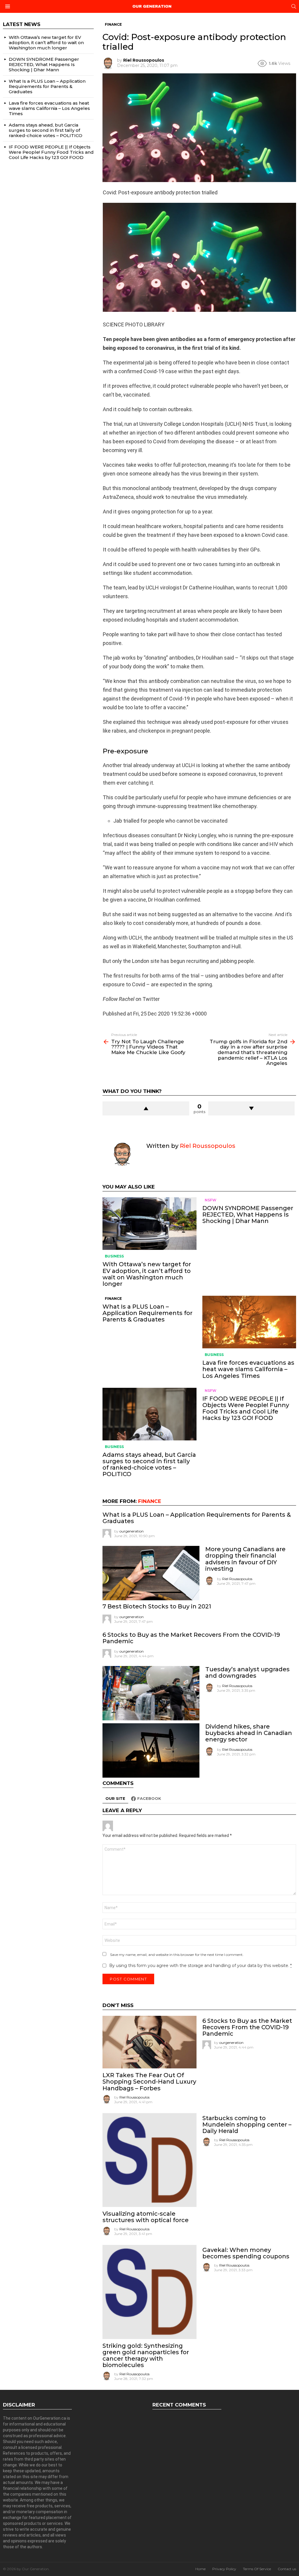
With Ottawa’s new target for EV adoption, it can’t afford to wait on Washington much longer (147, 1274)
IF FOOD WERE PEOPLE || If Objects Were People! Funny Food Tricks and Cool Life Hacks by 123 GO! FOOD (246, 1408)
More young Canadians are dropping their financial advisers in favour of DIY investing (245, 1559)
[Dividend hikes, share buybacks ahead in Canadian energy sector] (151, 1750)
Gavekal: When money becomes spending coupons (246, 2253)
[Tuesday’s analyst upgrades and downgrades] (151, 1693)
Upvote (146, 1108)
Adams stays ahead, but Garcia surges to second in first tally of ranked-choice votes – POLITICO (149, 1464)
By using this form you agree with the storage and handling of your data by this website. (200, 1966)
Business (114, 1256)
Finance (113, 1299)
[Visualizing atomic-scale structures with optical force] (149, 2160)
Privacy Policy (224, 2569)
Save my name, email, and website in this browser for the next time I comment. (177, 1955)
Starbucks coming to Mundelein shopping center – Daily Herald (247, 2125)
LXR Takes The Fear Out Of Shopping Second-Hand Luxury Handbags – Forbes (149, 2082)
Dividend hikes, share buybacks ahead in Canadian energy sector (249, 1733)
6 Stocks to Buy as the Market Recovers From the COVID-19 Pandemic (191, 1638)
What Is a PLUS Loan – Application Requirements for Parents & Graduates (147, 1313)
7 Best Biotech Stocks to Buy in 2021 (157, 1606)
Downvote (251, 1108)
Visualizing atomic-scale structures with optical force (146, 2217)
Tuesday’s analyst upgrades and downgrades (247, 1672)
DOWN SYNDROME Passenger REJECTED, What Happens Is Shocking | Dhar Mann (248, 1215)
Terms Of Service (257, 2569)
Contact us (287, 2569)
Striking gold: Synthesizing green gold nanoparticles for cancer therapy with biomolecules (146, 2355)
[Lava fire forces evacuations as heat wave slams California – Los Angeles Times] (249, 1322)
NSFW (211, 1200)
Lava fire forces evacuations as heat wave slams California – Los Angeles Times (248, 1369)
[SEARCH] (294, 6)
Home (200, 2569)
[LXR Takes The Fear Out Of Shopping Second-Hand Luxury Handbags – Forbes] (149, 2042)
